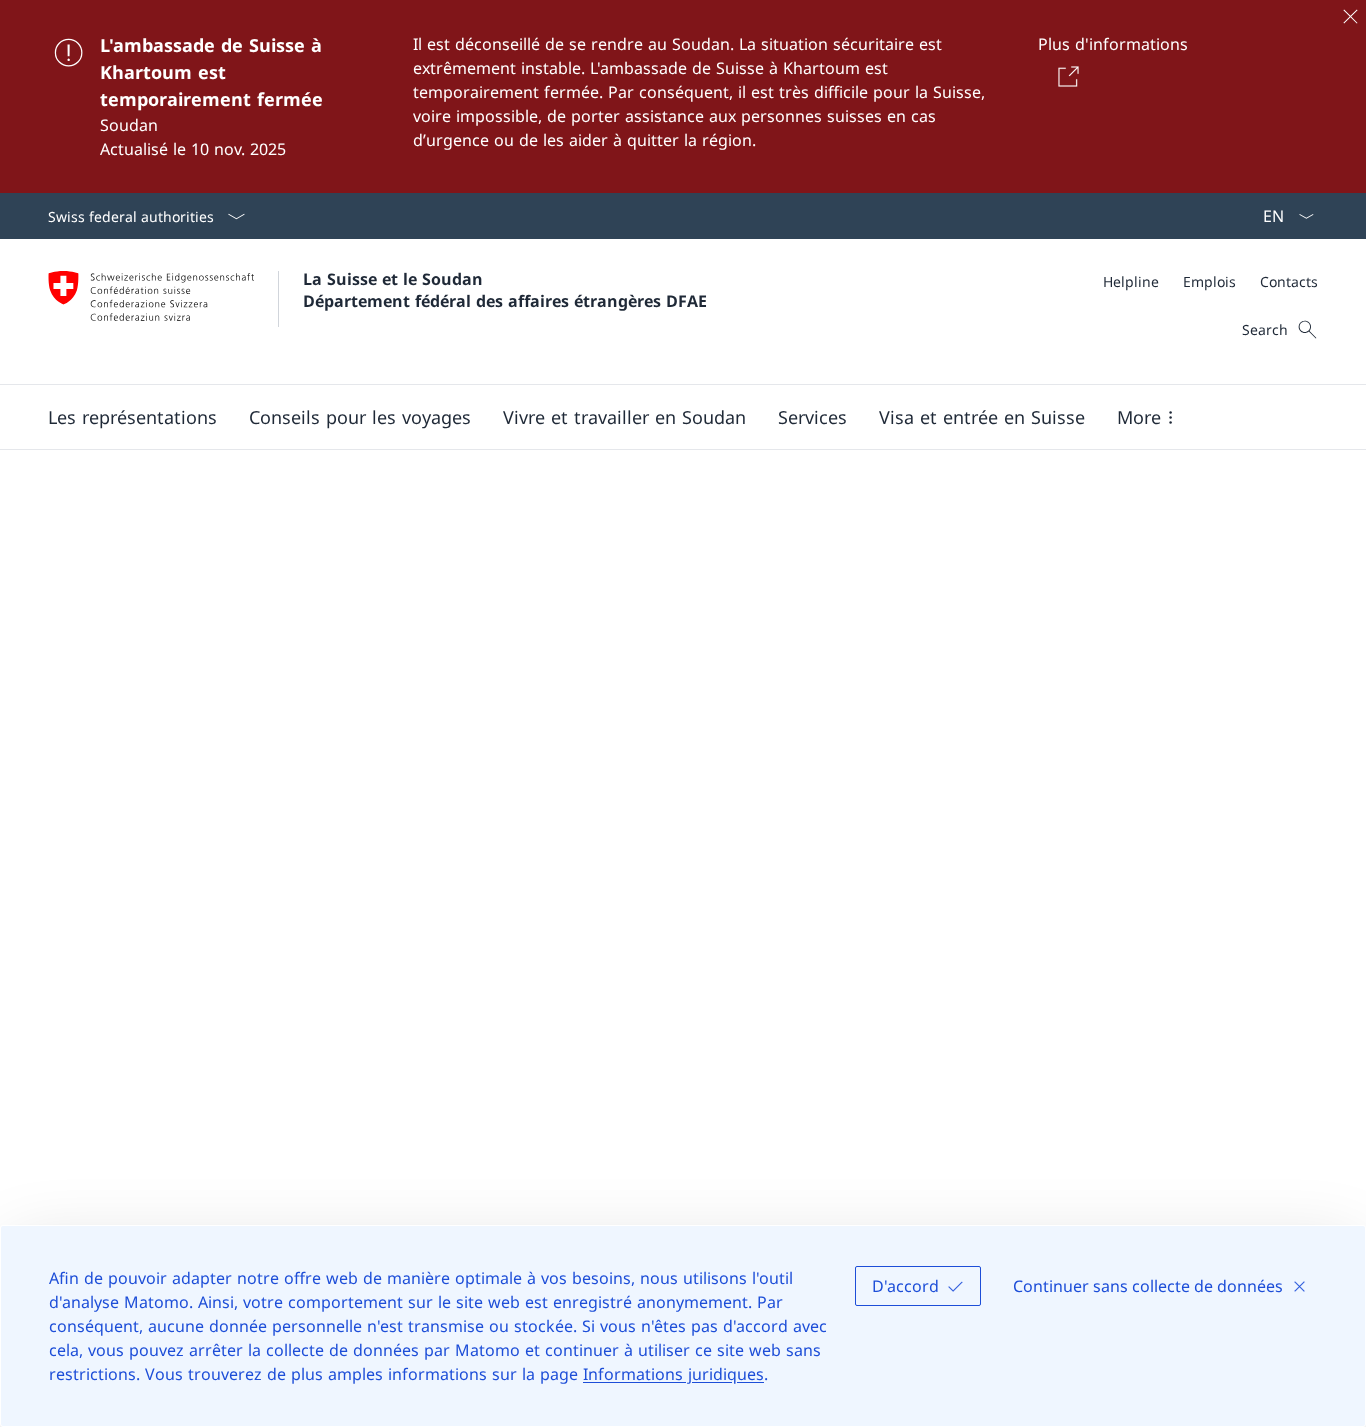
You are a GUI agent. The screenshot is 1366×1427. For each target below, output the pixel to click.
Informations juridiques (673, 1374)
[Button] (1065, 76)
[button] (132, 417)
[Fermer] (1350, 16)
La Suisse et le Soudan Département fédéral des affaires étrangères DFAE (505, 290)
